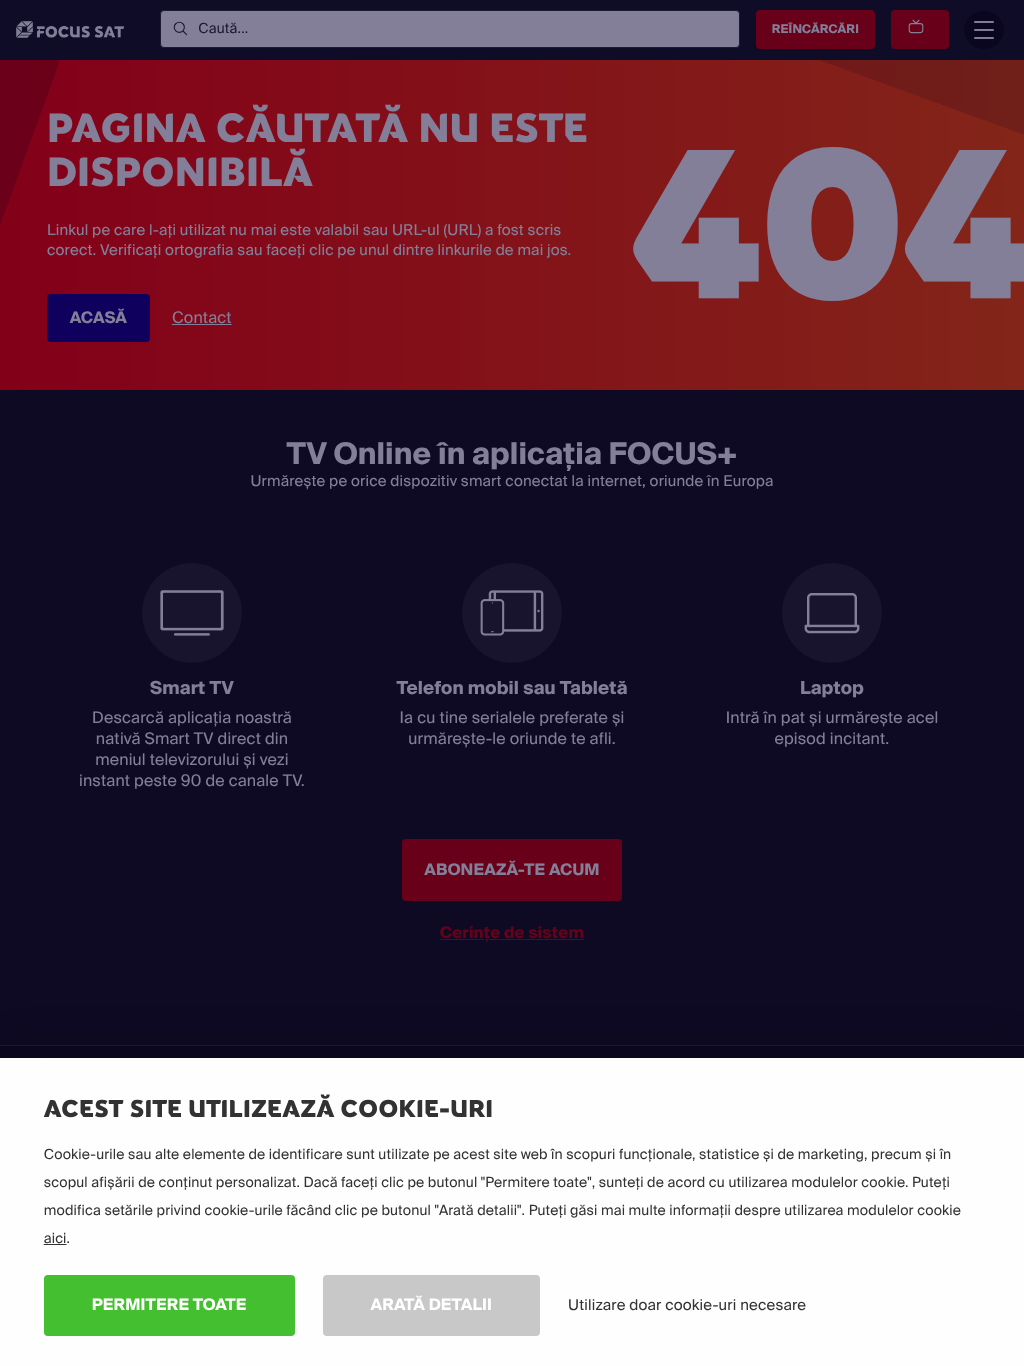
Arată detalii (432, 1304)
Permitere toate (169, 1304)
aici (55, 1239)
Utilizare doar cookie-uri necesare (687, 1305)
